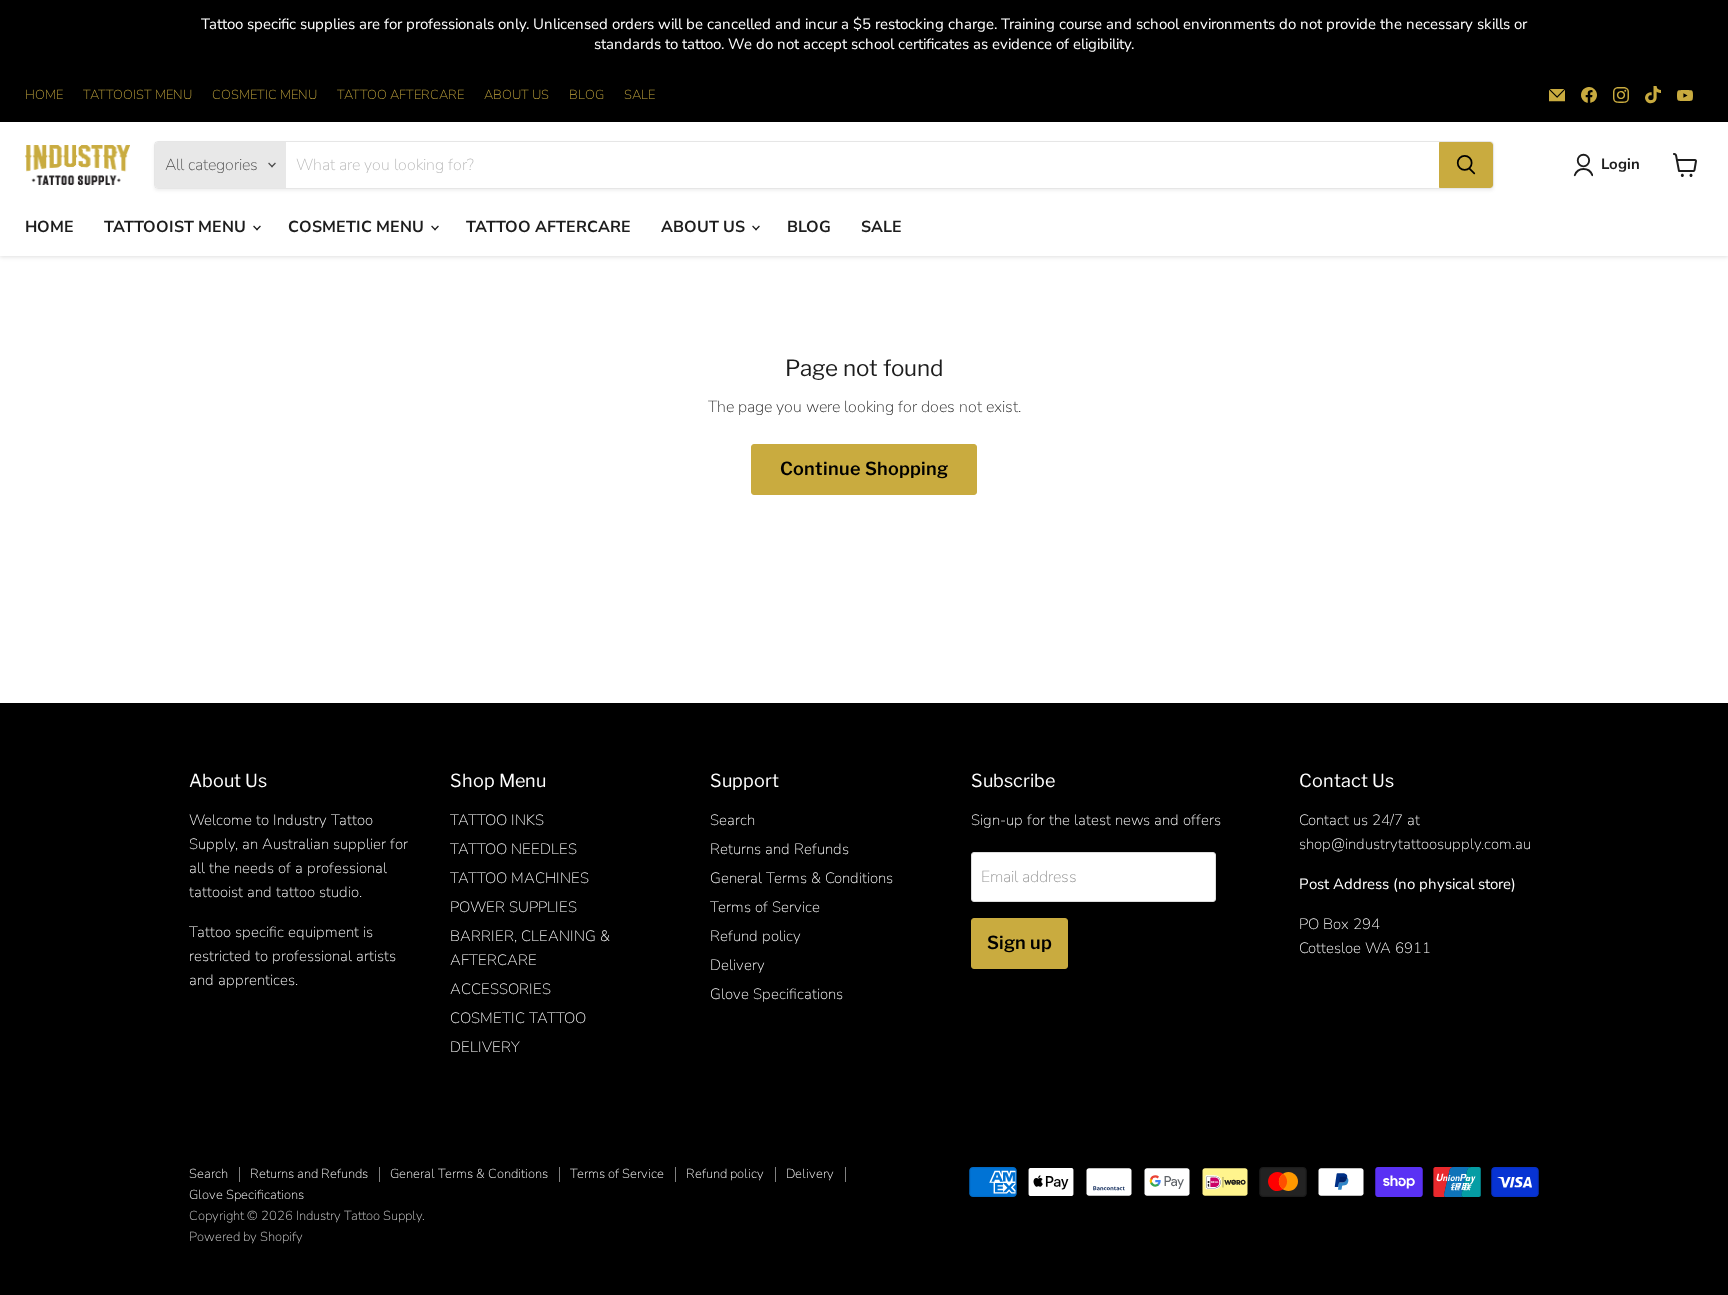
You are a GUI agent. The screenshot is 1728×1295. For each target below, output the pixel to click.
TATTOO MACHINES (519, 878)
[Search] (1466, 165)
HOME (44, 95)
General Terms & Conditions (801, 878)
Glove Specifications (776, 994)
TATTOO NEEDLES (513, 849)
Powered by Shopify (246, 1237)
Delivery (737, 965)
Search (732, 820)
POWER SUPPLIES (513, 907)
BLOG (586, 95)
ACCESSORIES (500, 989)
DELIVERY (485, 1047)
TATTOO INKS (497, 820)
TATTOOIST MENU (137, 95)
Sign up (1019, 942)
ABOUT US (516, 95)
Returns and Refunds (779, 849)
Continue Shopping (864, 468)
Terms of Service (765, 907)
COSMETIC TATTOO (518, 1018)
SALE (639, 95)
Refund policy (755, 936)
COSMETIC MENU (264, 95)
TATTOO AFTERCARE (400, 95)
